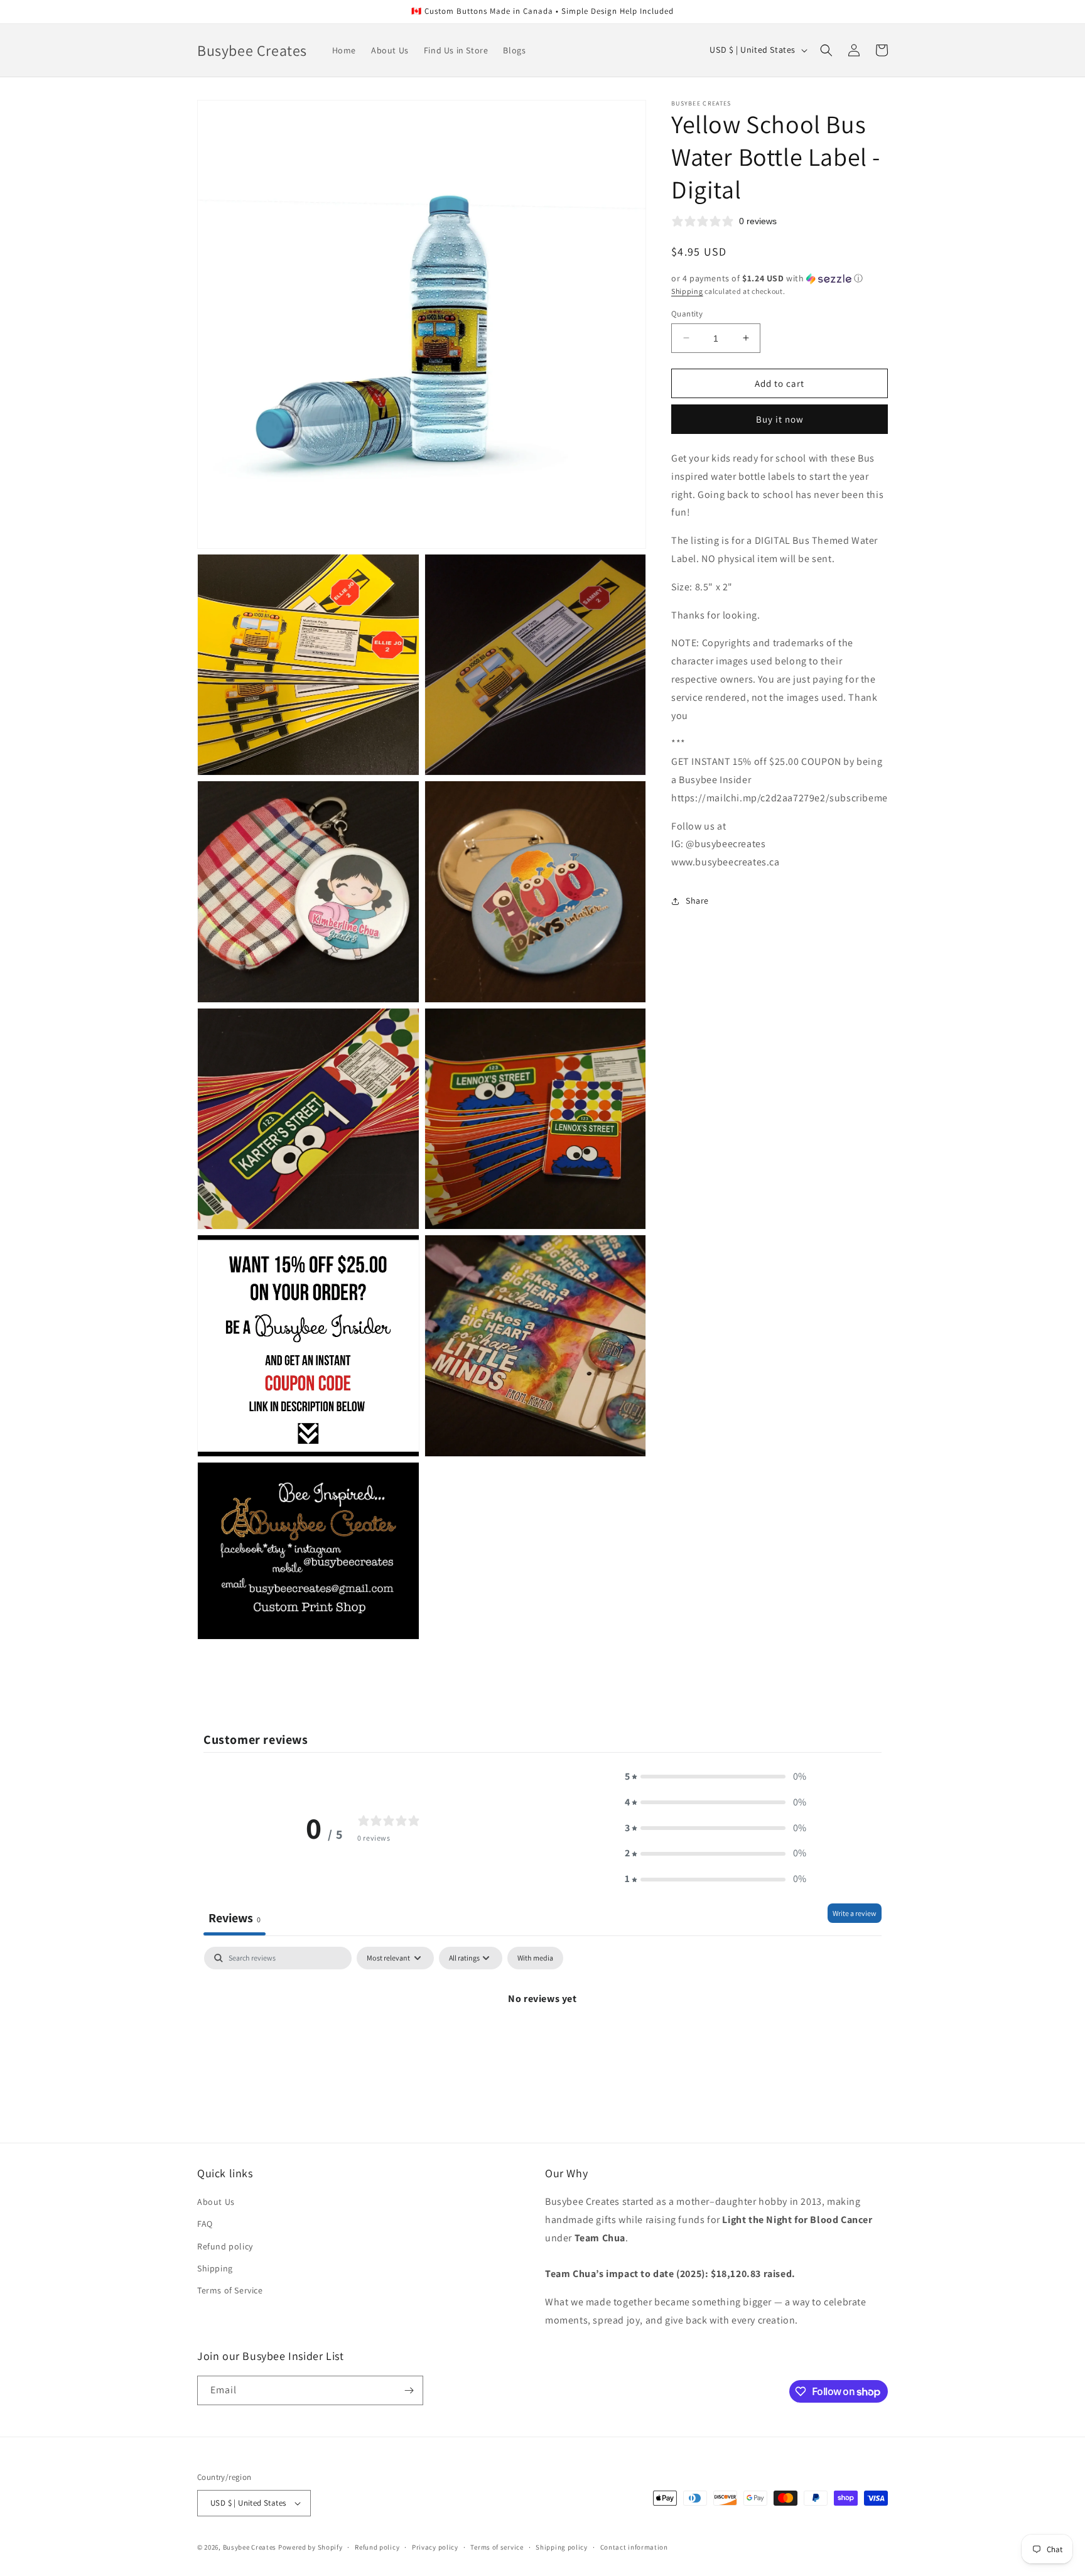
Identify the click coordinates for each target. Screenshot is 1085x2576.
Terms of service (497, 2547)
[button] (826, 50)
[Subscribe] (409, 2390)
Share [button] (697, 901)
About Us (216, 2202)
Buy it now (780, 419)
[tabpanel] (542, 2041)
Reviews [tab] (235, 1918)
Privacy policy (435, 2547)
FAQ (205, 2224)
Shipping (687, 291)
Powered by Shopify (310, 2547)
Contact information (634, 2547)
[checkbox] (535, 1958)
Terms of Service (230, 2290)
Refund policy (225, 2246)
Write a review (855, 1913)
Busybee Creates (250, 2547)
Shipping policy (562, 2547)
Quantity (687, 313)
